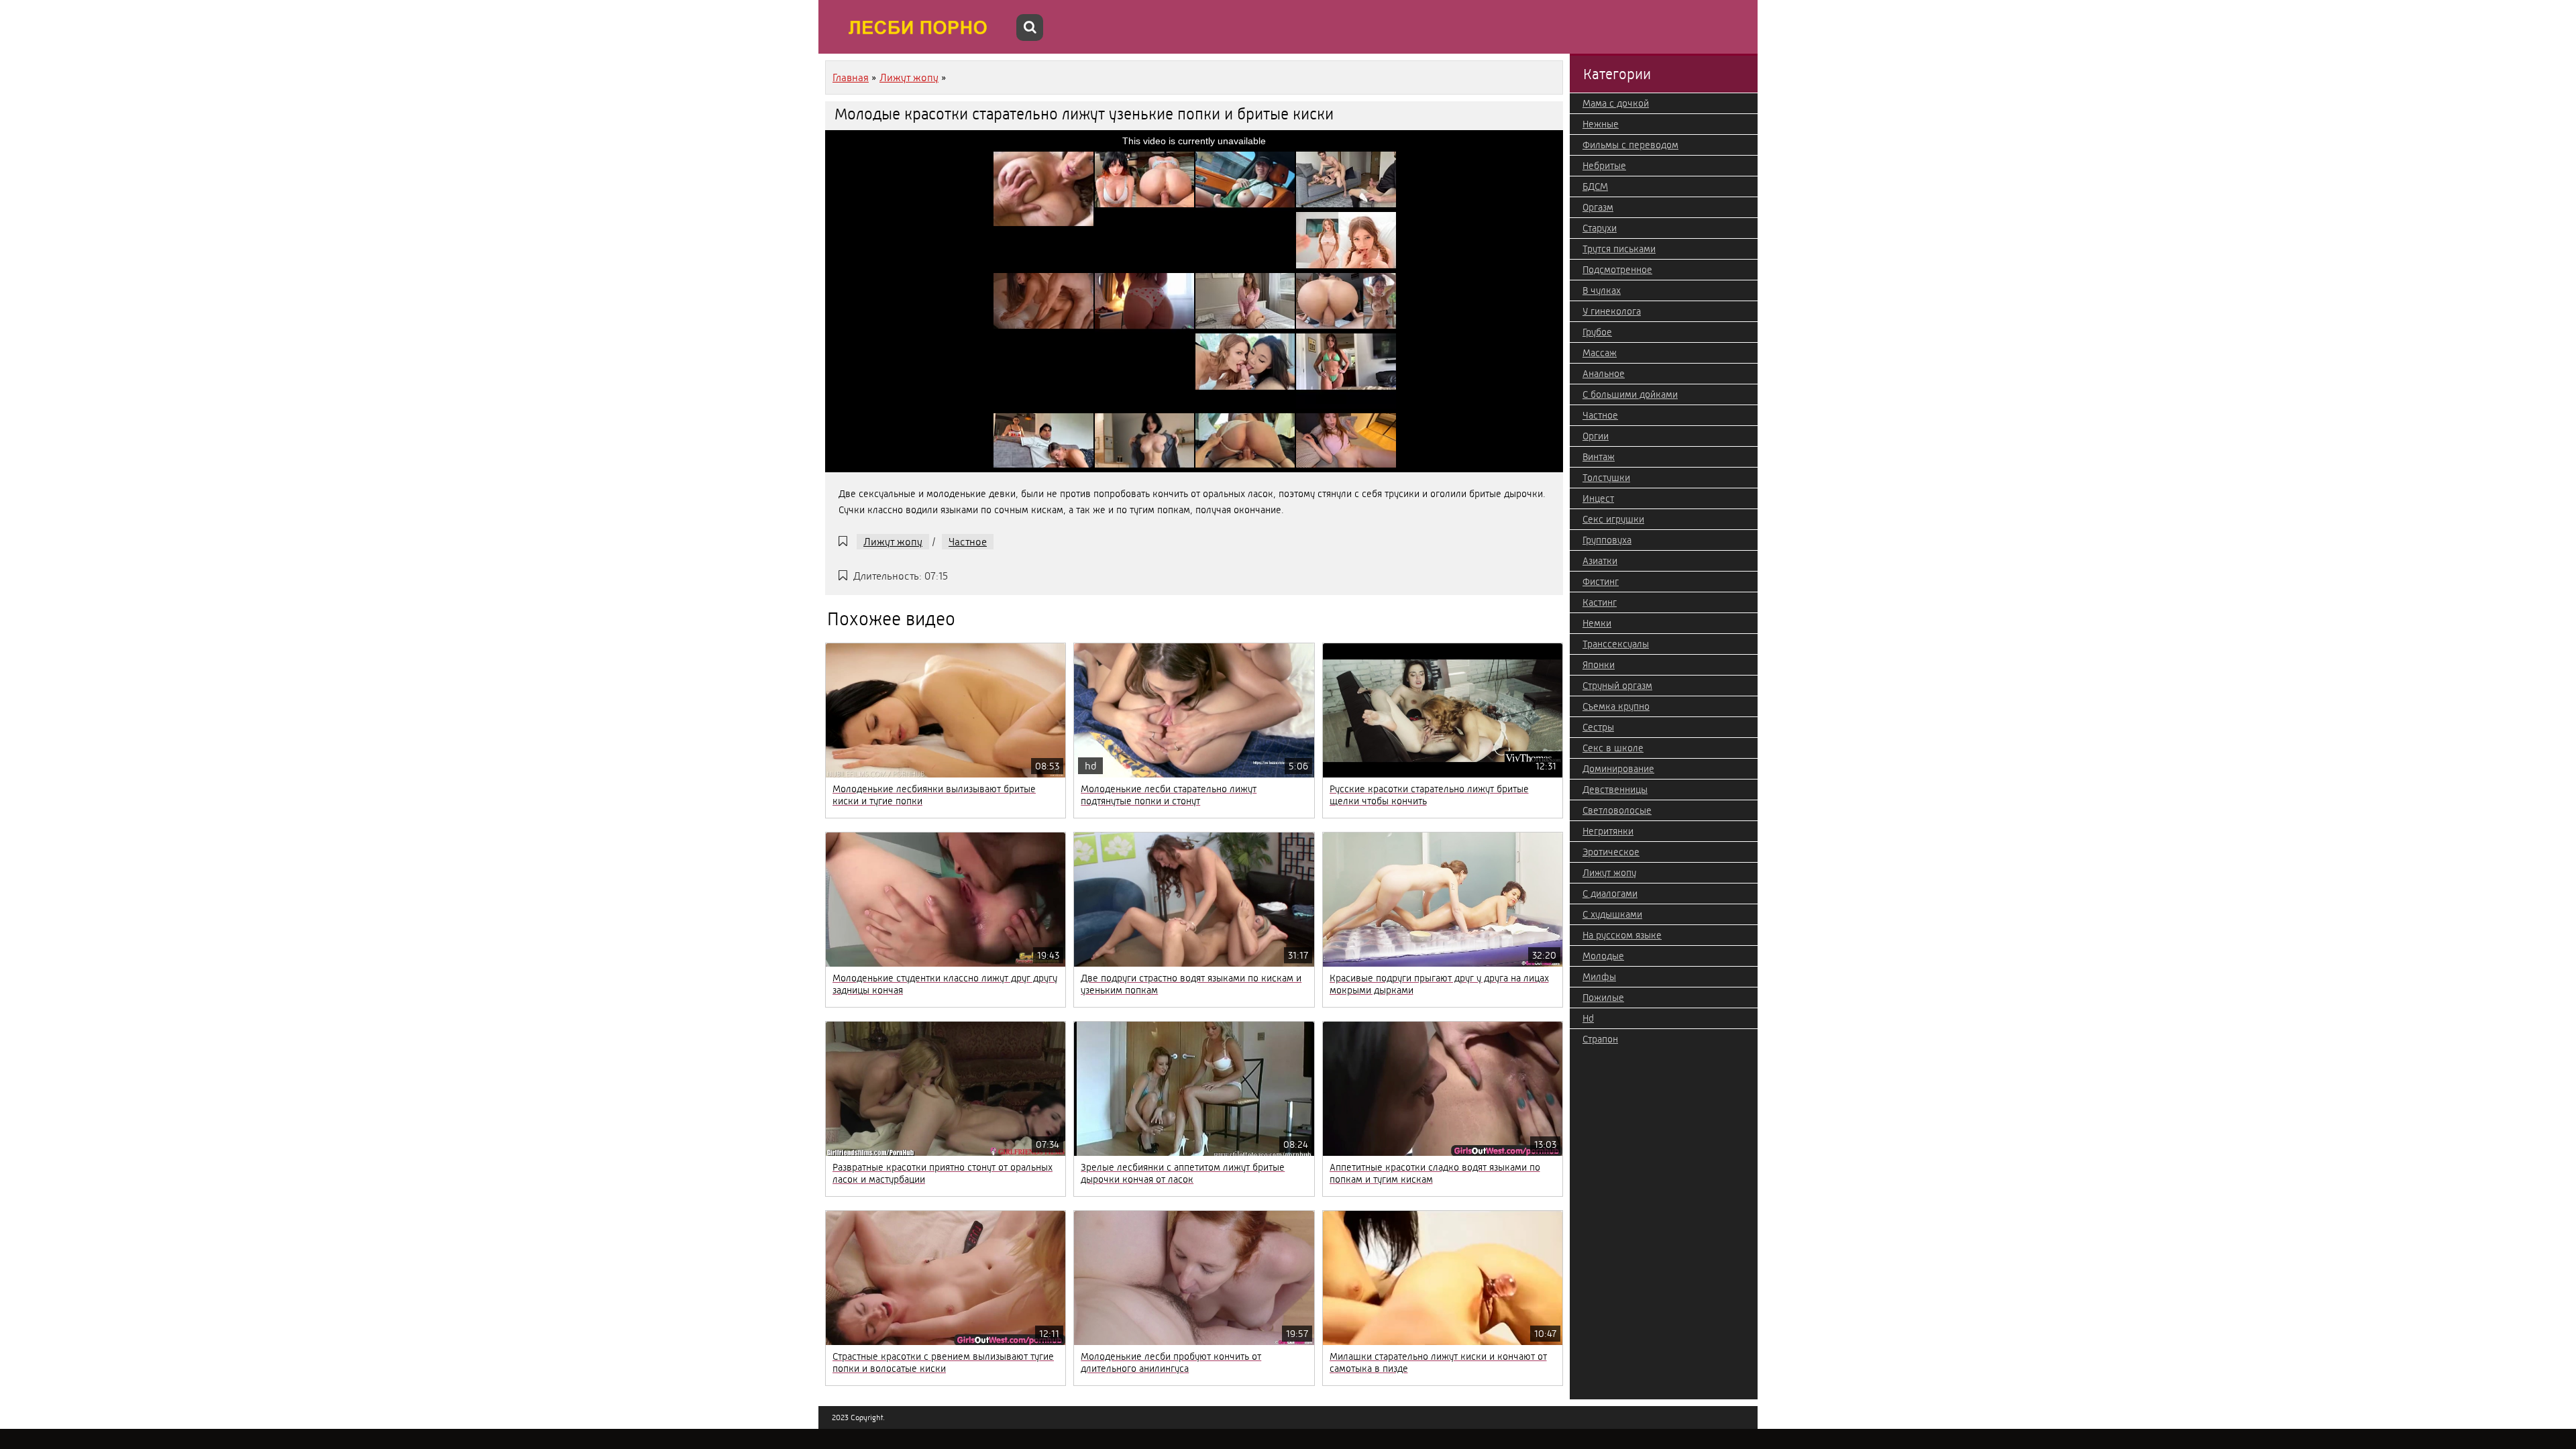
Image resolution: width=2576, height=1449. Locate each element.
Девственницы (1615, 790)
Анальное (1604, 374)
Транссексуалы (1616, 644)
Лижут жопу (893, 542)
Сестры (1598, 727)
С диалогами (1610, 894)
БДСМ (1595, 186)
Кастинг (1600, 602)
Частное (968, 542)
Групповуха (1607, 540)
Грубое (1597, 332)
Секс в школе (1613, 748)
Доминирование (1618, 769)
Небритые (1604, 166)
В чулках (1602, 290)
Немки (1597, 623)
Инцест (1598, 498)
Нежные (1601, 124)
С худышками (1612, 914)
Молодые (1603, 956)
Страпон (1600, 1039)
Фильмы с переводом (1630, 145)
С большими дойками (1630, 394)
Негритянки (1608, 831)
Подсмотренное (1617, 270)
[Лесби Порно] (919, 27)
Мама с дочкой (1616, 103)
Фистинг (1601, 582)
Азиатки (1600, 561)
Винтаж (1599, 457)
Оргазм (1598, 207)
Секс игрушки (1613, 519)
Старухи (1600, 228)
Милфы (1599, 977)
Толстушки (1606, 478)
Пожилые (1603, 998)
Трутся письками (1619, 249)
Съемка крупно (1616, 706)
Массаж (1600, 353)
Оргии (1596, 436)
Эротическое (1611, 852)
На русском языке (1622, 935)
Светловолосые (1617, 810)
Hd (1588, 1018)
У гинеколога (1612, 311)
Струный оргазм (1617, 686)
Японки (1599, 665)
